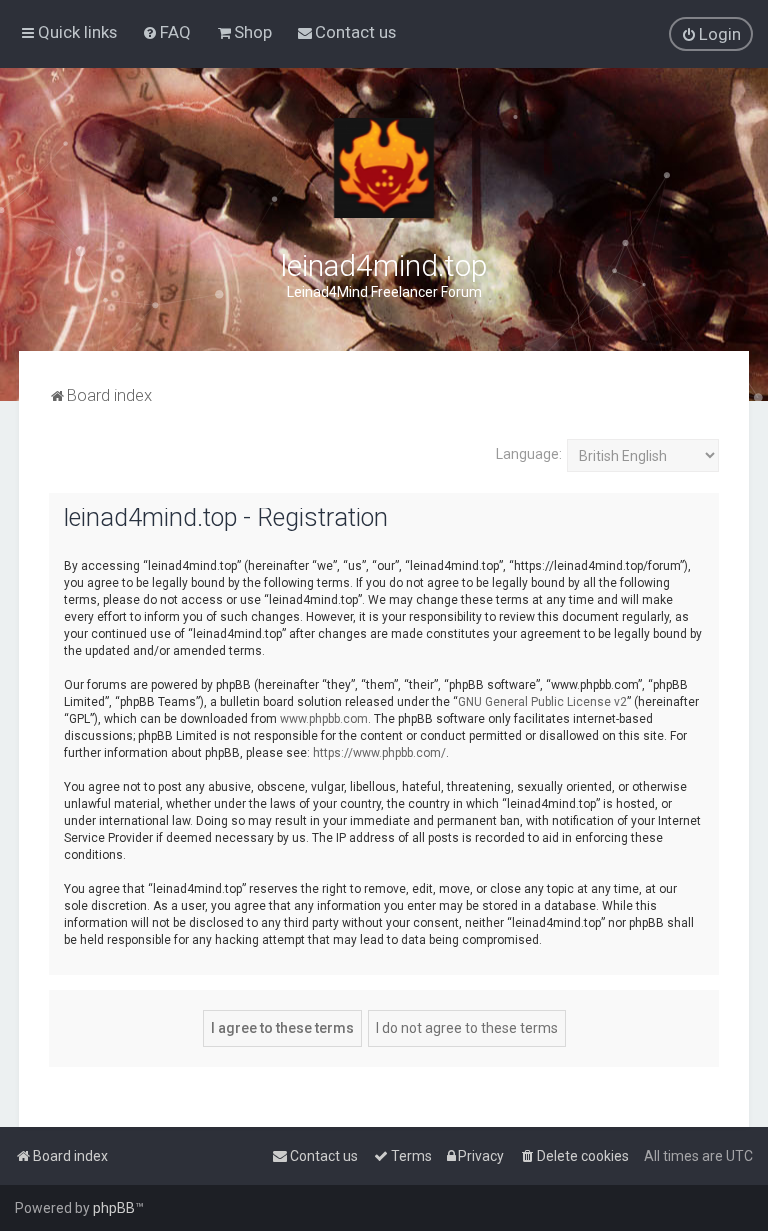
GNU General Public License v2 (542, 702)
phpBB (114, 1208)
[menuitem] (166, 32)
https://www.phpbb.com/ (379, 753)
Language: (529, 454)
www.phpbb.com (324, 719)
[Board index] (384, 168)
